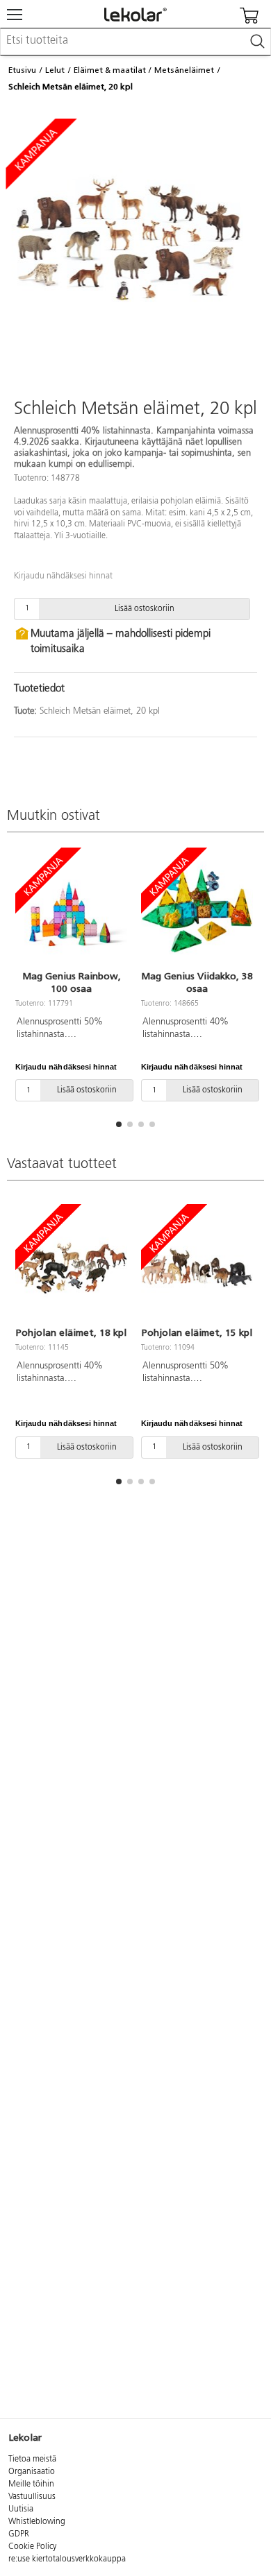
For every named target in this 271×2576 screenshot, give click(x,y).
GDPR (19, 2534)
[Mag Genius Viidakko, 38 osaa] (197, 911)
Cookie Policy (32, 2547)
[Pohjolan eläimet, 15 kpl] (197, 1267)
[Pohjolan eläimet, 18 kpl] (71, 1267)
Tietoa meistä (32, 2459)
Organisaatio (32, 2472)
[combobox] (135, 42)
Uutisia (21, 2509)
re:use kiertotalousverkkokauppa (67, 2559)
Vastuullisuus (32, 2497)
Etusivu (22, 70)
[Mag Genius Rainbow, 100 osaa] (71, 911)
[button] (119, 1124)
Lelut (55, 70)
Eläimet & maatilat (110, 70)
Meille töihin (31, 2484)
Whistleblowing (37, 2522)
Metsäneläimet (184, 70)
